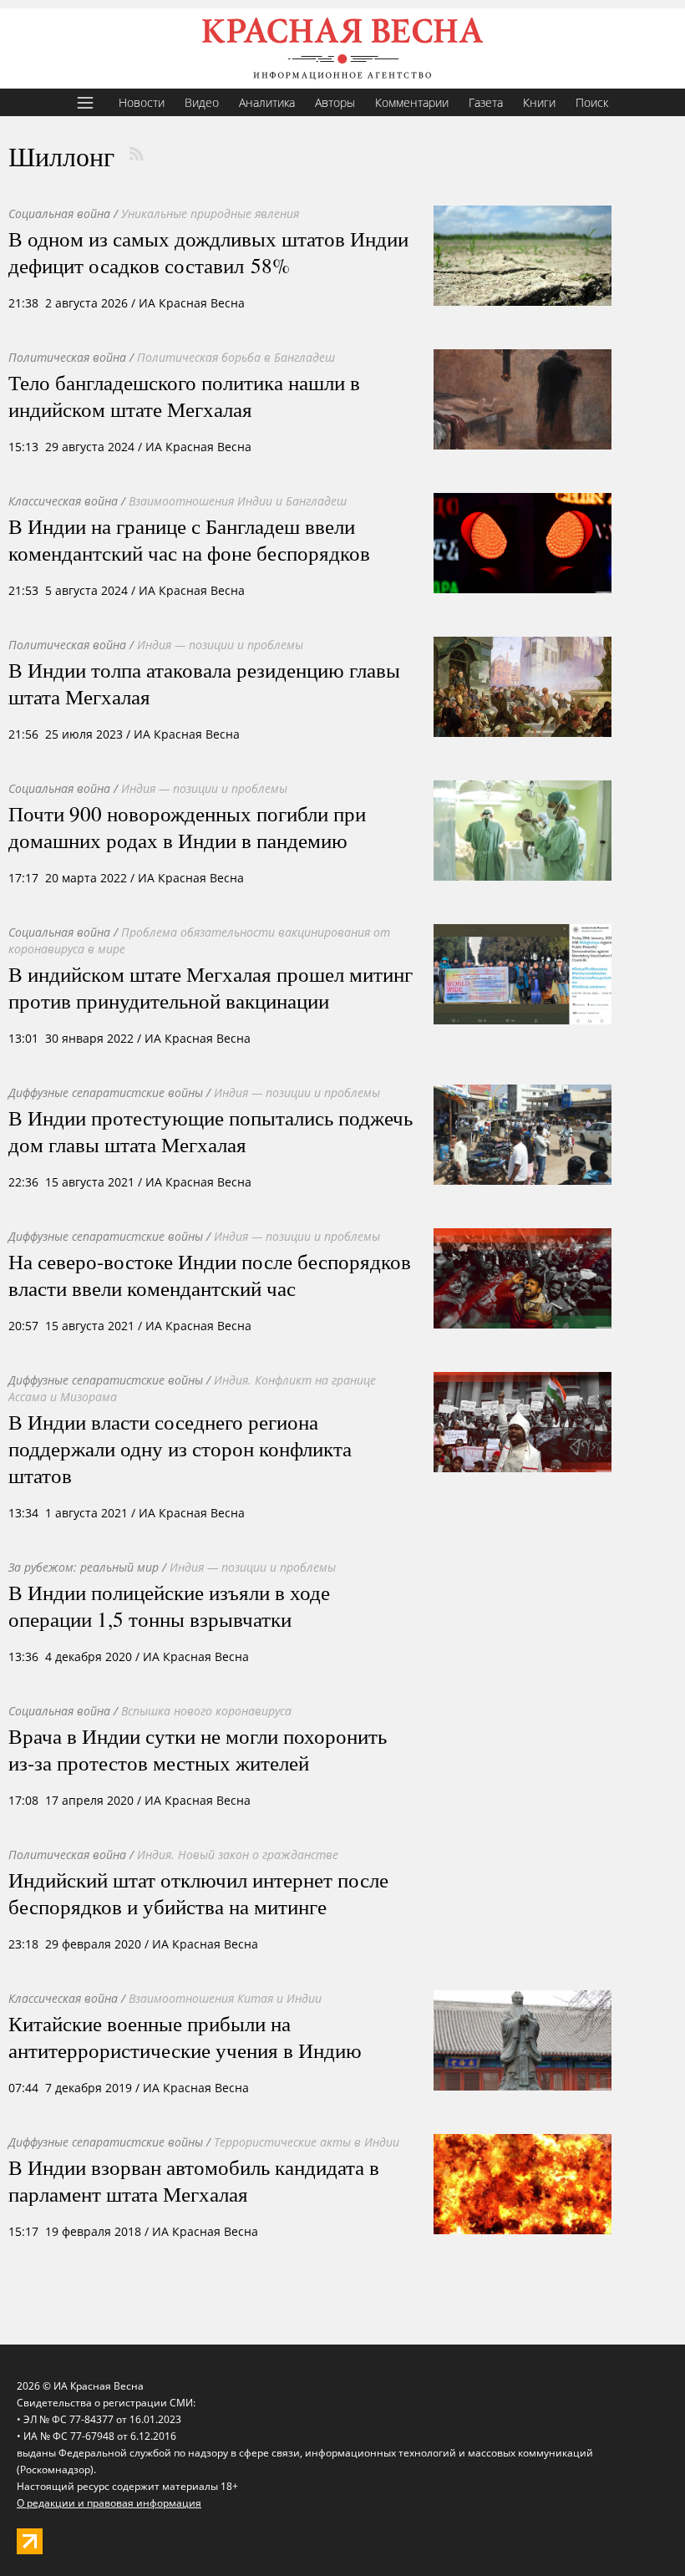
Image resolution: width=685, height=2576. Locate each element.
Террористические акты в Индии (307, 2142)
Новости (142, 102)
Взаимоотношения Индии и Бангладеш (238, 501)
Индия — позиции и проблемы (220, 645)
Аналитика (267, 102)
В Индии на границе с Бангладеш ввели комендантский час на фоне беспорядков (189, 539)
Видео (202, 102)
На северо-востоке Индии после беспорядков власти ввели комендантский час (210, 1274)
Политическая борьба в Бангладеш (236, 357)
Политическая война (67, 357)
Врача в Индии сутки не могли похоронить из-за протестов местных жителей (198, 1749)
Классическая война (63, 501)
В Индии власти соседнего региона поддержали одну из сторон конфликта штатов (180, 1448)
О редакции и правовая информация (109, 2503)
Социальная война (59, 213)
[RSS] (136, 154)
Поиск (592, 102)
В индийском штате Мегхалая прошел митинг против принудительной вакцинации (211, 987)
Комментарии (412, 102)
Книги (539, 102)
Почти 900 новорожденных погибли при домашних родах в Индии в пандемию (187, 826)
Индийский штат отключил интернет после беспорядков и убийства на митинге (198, 1893)
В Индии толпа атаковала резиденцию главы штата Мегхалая (204, 683)
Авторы (335, 102)
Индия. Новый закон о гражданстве (238, 1855)
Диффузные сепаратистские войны (106, 1092)
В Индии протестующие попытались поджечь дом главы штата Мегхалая (211, 1130)
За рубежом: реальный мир (84, 1567)
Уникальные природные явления (210, 213)
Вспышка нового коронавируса (206, 1711)
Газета (486, 102)
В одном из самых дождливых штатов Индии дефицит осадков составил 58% (208, 252)
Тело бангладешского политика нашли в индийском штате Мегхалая (184, 395)
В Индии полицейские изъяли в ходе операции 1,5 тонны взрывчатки (169, 1605)
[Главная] (342, 48)
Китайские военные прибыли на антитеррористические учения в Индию (185, 2036)
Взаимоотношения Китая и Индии (225, 1998)
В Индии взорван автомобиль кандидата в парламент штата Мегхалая (194, 2180)
